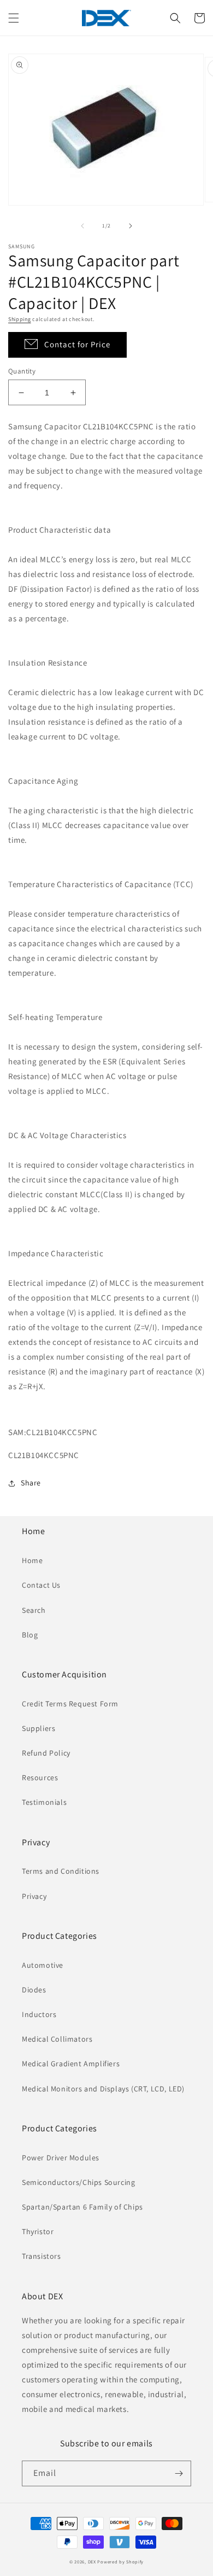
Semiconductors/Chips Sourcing (78, 2182)
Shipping (20, 319)
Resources (40, 1777)
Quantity (22, 371)
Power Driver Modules (61, 2158)
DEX (92, 2562)
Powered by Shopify (120, 2562)
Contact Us (41, 1585)
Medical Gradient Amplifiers (71, 2064)
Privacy (34, 1896)
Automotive (43, 1965)
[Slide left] (82, 226)
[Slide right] (131, 226)
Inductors (39, 2014)
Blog (30, 1635)
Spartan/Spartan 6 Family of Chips (82, 2207)
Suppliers (39, 1728)
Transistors (42, 2256)
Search (34, 1610)
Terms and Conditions (61, 1871)
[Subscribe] (179, 2473)
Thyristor (38, 2231)
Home (32, 1560)
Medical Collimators (57, 2039)
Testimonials (44, 1802)
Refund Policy (46, 1753)
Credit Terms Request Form (70, 1704)
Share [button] (31, 1483)
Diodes (34, 1990)
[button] (14, 18)
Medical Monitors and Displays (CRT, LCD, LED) (103, 2089)
